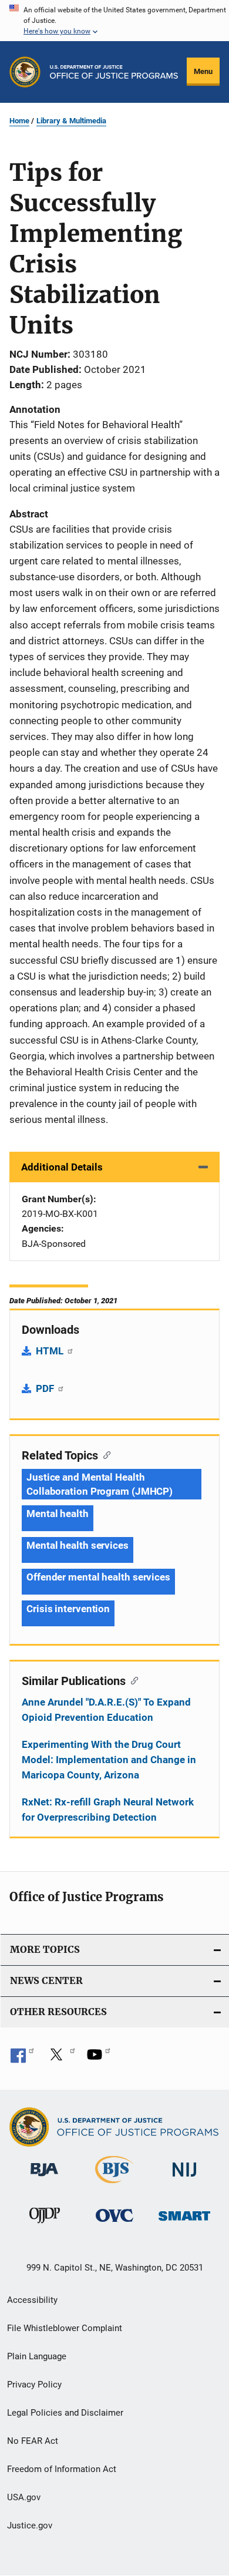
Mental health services (78, 1545)
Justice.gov (30, 2525)
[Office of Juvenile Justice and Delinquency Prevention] (45, 2225)
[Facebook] (22, 2059)
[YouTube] (99, 2059)
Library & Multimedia (71, 121)
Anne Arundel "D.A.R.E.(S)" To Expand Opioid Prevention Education (106, 1710)
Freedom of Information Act (62, 2469)
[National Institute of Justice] (184, 2179)
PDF (46, 1388)
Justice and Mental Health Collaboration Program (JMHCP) (100, 1484)
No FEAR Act (33, 2441)
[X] (60, 2059)
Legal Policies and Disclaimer (65, 2413)
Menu (203, 71)
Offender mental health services (98, 1577)
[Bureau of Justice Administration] (44, 2178)
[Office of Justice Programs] (25, 72)
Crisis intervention (68, 1609)
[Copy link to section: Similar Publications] (132, 1680)
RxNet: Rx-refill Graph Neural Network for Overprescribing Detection (108, 1810)
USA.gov (24, 2497)
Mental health (58, 1514)
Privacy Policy (34, 2385)
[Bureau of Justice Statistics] (114, 2185)
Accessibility (32, 2300)
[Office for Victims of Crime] (114, 2224)
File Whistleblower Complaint (65, 2328)
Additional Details (62, 1167)
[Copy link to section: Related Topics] (104, 1454)
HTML (51, 1351)
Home (19, 121)
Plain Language (37, 2356)
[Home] (114, 72)
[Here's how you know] (114, 21)
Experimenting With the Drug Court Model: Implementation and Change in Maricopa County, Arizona (109, 1760)
